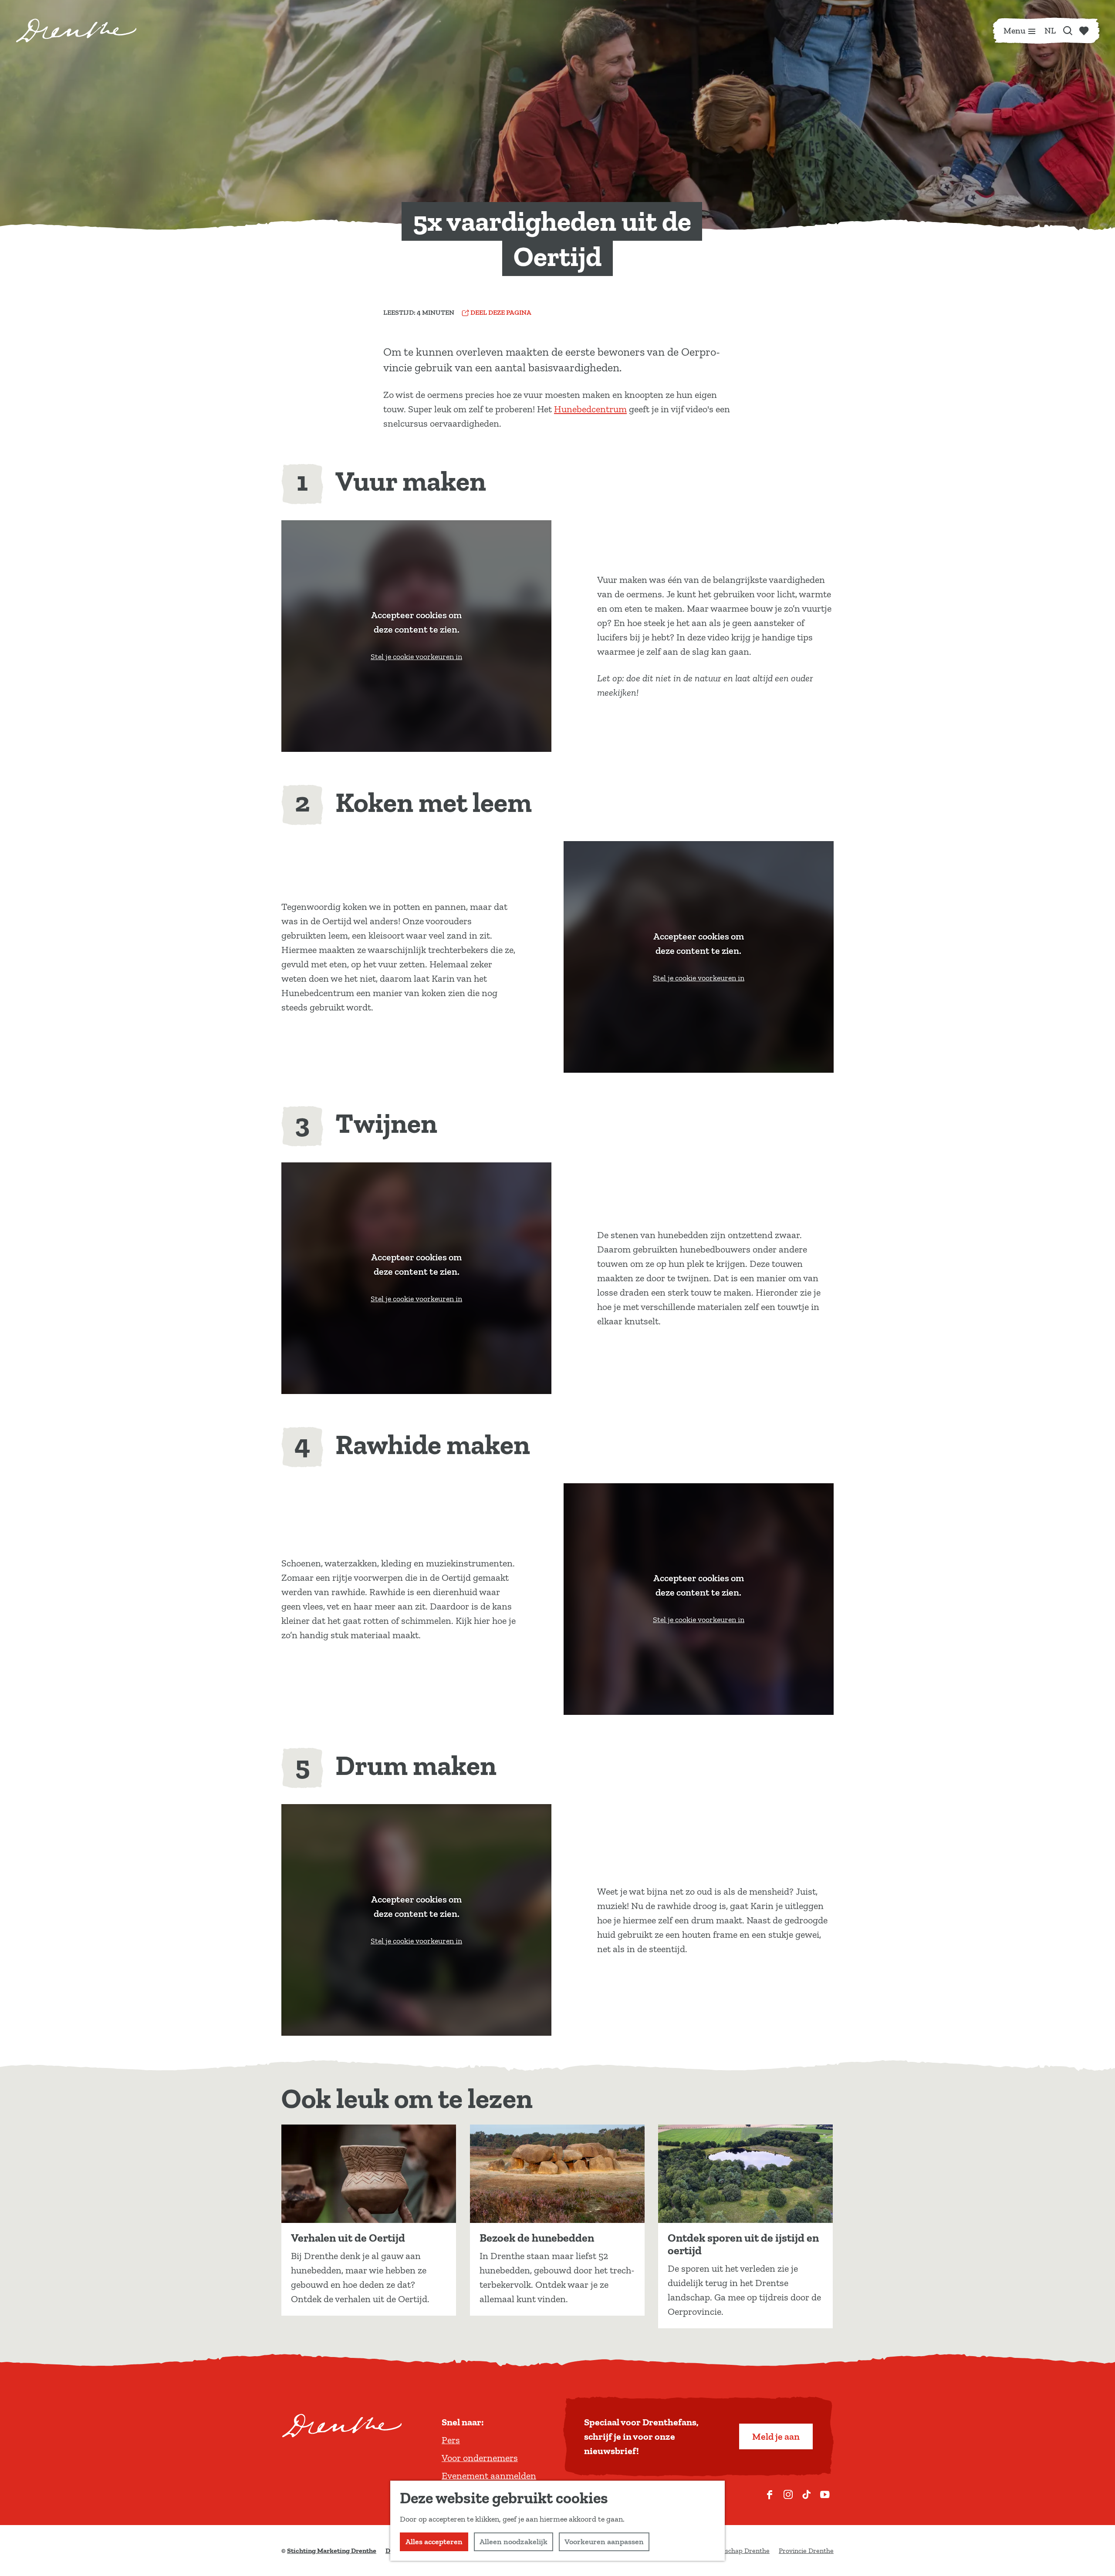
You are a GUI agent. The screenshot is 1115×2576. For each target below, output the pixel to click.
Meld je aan (776, 2436)
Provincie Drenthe (806, 2551)
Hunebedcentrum (590, 409)
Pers (451, 2440)
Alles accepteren (434, 2542)
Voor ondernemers (480, 2458)
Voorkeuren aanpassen (604, 2542)
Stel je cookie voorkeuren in (416, 657)
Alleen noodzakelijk (514, 2542)
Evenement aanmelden (489, 2476)
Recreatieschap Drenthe (733, 2551)
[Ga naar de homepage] (76, 30)
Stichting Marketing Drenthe (332, 2551)
